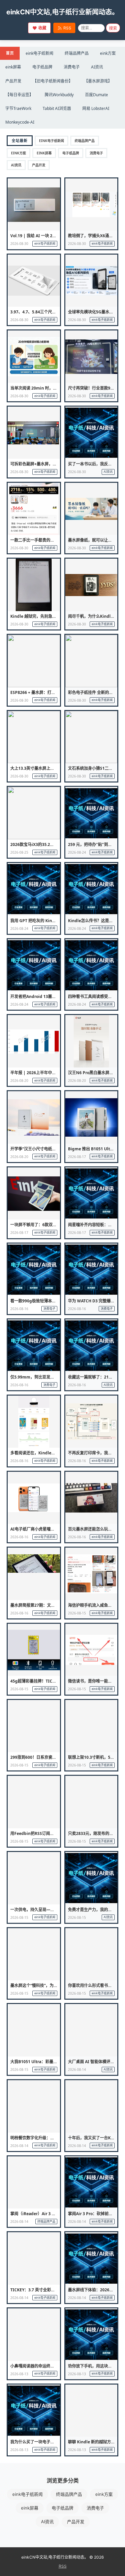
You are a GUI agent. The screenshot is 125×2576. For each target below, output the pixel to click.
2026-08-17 (77, 1157)
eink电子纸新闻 (39, 53)
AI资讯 (97, 67)
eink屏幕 (13, 67)
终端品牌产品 (77, 53)
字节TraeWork (18, 108)
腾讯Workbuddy (59, 95)
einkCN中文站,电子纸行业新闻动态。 (62, 12)
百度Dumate (96, 95)
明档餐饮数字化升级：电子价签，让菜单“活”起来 (54, 2138)
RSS (67, 28)
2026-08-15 (77, 1613)
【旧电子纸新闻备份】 (53, 81)
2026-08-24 (77, 852)
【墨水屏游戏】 (98, 81)
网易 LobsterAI (96, 108)
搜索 (113, 28)
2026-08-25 (19, 852)
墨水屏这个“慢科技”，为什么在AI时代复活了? (51, 1985)
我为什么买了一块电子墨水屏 (36, 2442)
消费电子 (72, 67)
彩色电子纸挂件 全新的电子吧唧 (96, 692)
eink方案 (108, 53)
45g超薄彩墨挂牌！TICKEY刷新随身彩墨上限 (51, 1681)
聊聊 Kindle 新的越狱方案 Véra (96, 2442)
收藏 (42, 28)
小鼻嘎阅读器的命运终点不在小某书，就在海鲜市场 (56, 2366)
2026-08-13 (19, 2374)
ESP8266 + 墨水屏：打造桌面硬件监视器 (47, 692)
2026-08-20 (19, 1081)
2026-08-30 (19, 244)
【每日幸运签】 (19, 95)
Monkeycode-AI (20, 122)
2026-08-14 (77, 2069)
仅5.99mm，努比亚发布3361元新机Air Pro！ (52, 1377)
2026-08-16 (19, 1309)
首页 (10, 53)
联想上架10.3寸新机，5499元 (95, 1757)
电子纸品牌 (42, 67)
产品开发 (13, 81)
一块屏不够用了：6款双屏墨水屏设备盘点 (47, 1225)
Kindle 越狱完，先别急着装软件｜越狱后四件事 (53, 616)
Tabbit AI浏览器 (57, 108)
